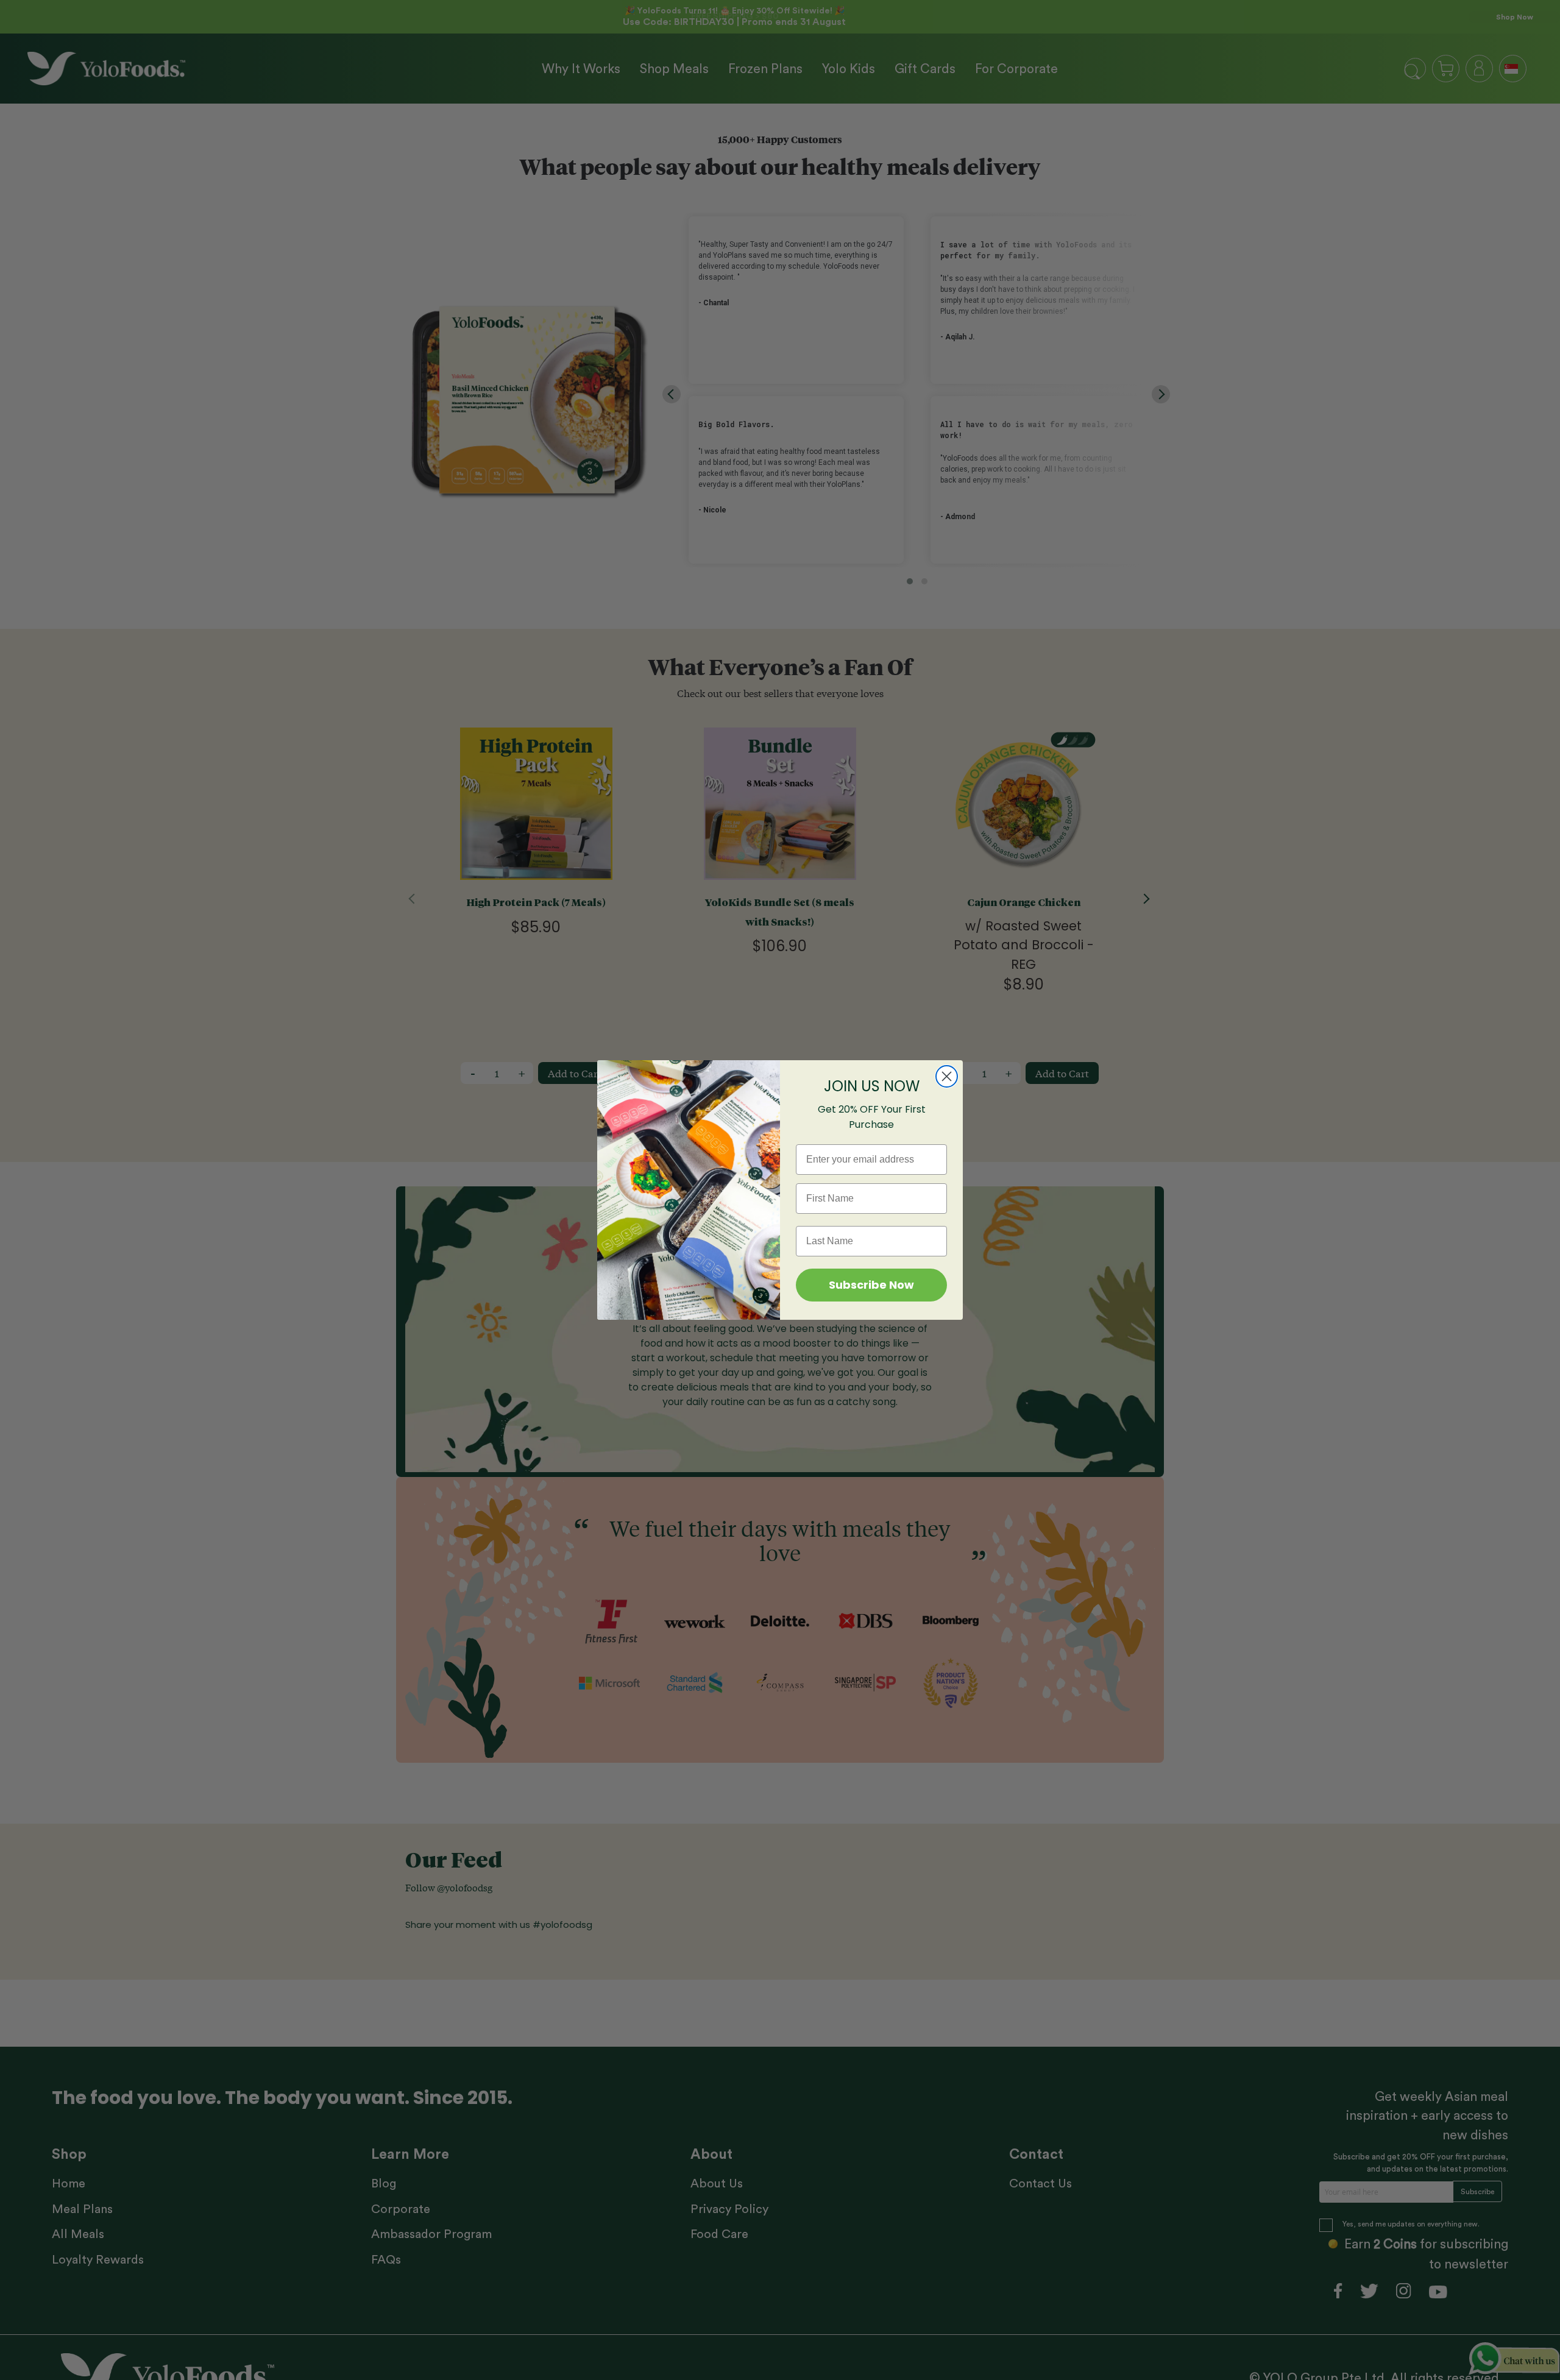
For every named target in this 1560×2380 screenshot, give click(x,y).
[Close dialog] (947, 1076)
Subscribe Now (871, 1285)
